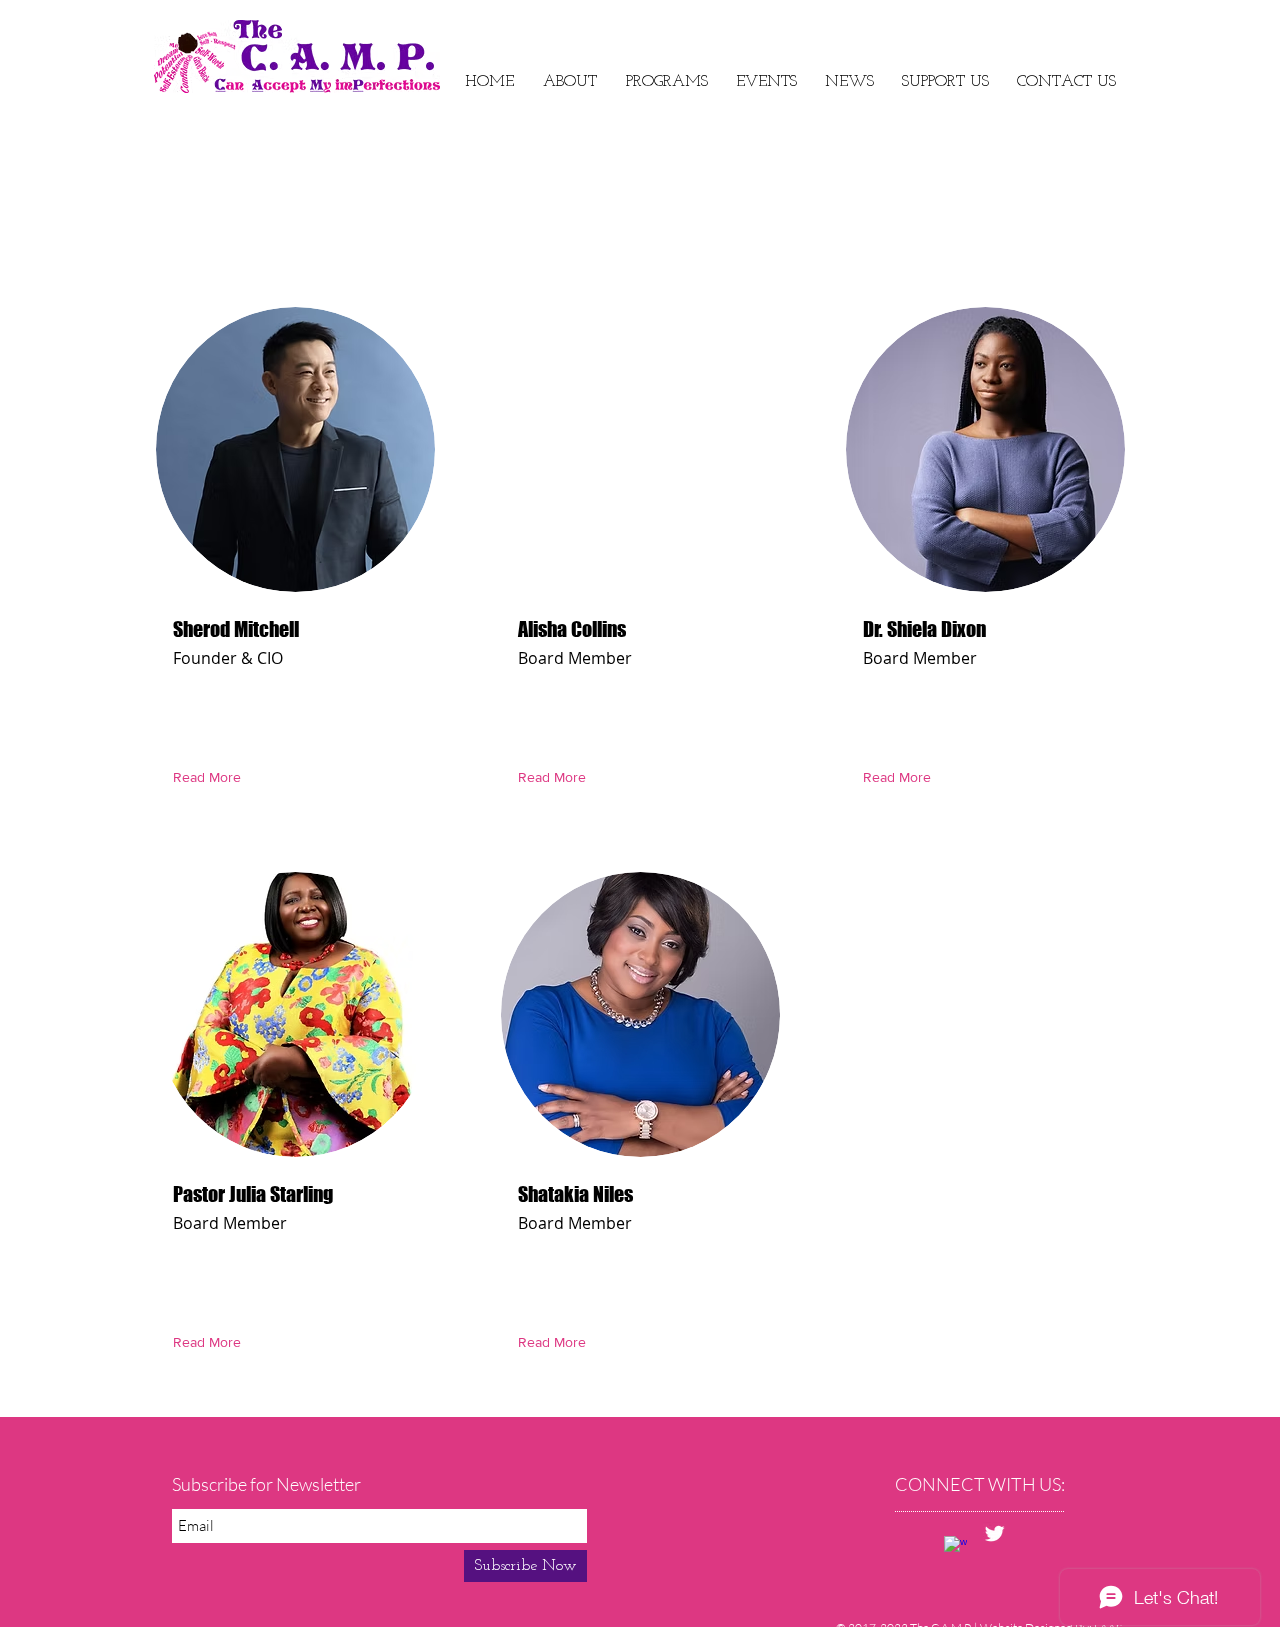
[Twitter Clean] (994, 1533)
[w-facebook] (955, 1547)
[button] (766, 82)
